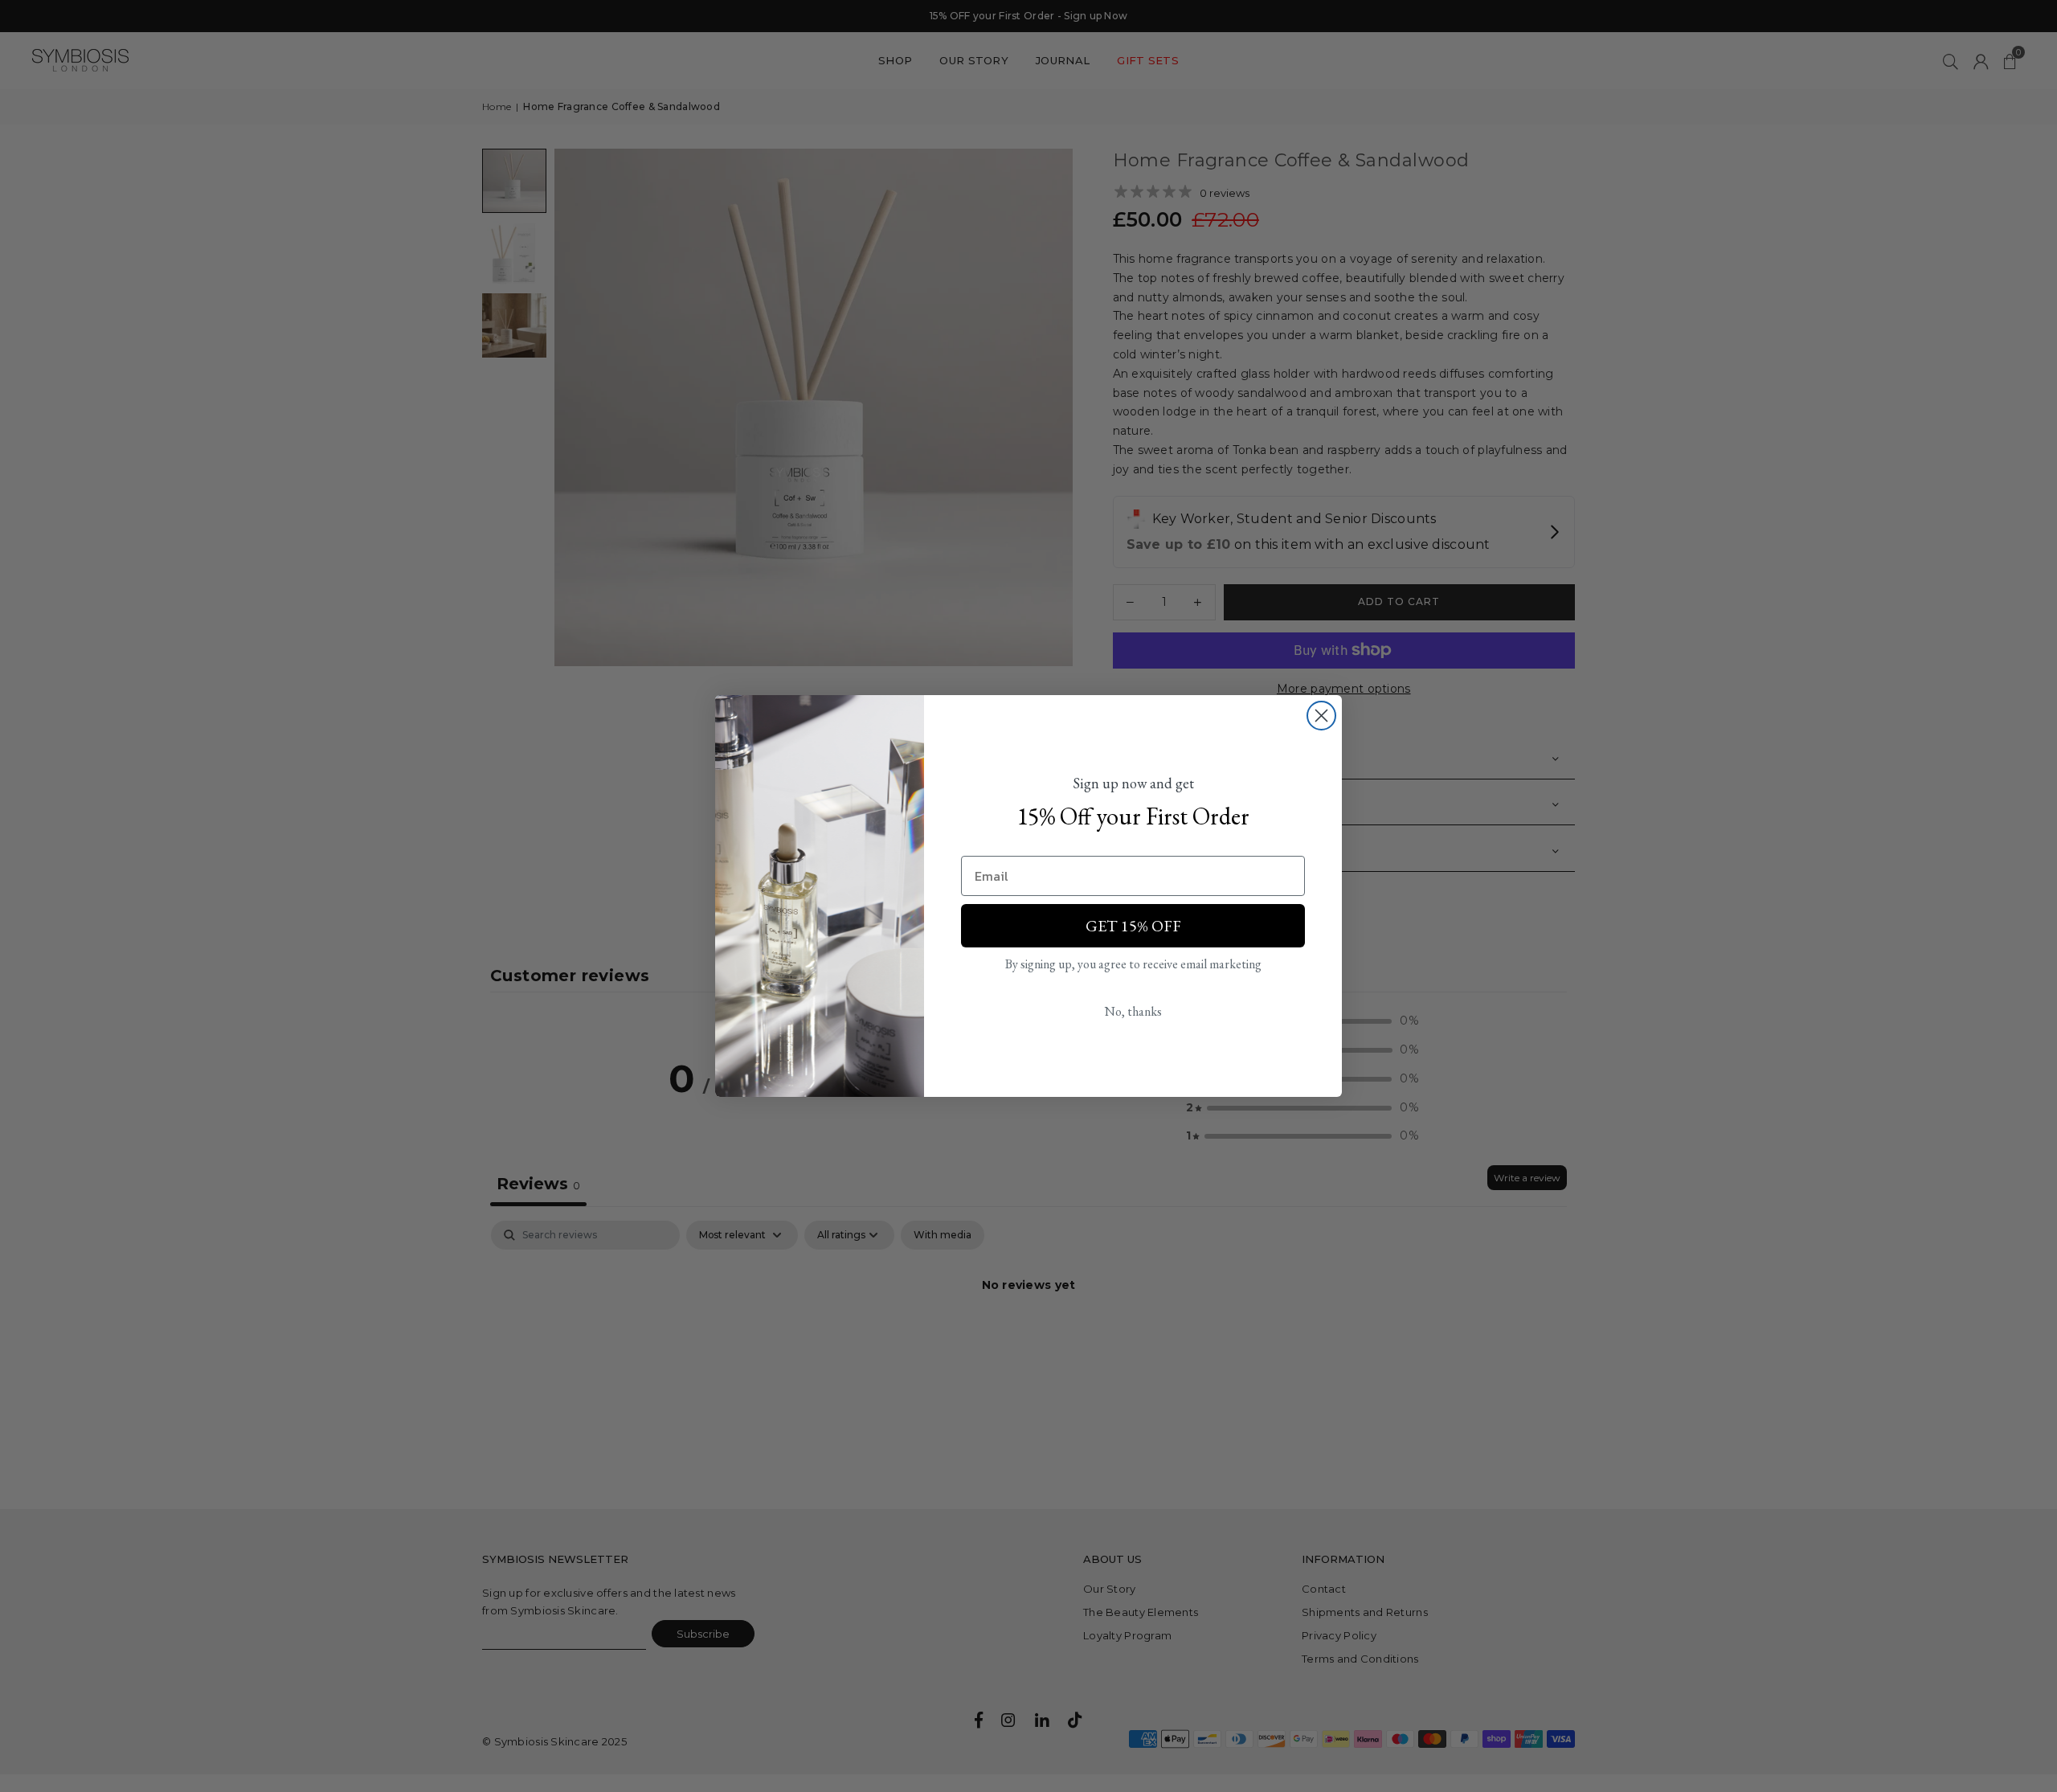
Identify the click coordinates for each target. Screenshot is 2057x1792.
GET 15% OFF (1133, 926)
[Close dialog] (1321, 716)
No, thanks (1133, 1011)
